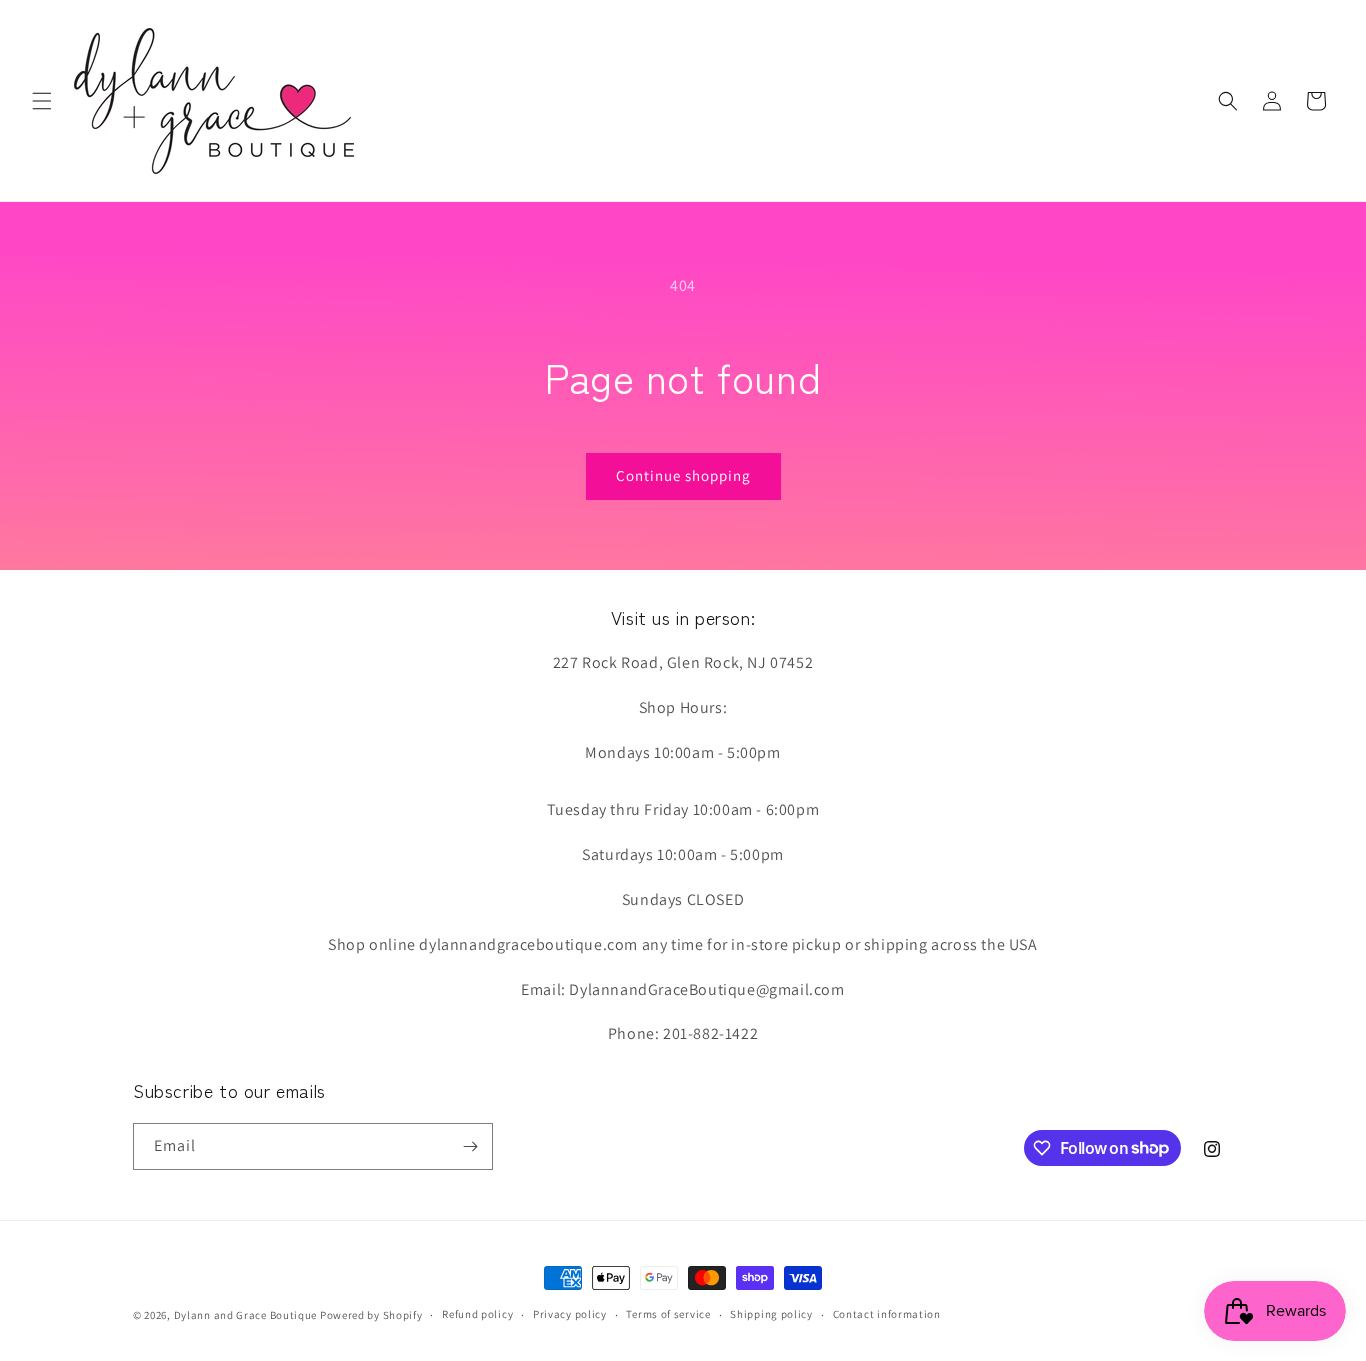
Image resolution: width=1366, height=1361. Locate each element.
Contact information (887, 1314)
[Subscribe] (470, 1146)
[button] (42, 101)
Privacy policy (570, 1314)
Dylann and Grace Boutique (246, 1315)
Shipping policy (771, 1314)
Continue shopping (683, 475)
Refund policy (477, 1314)
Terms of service (668, 1314)
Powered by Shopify (371, 1315)
